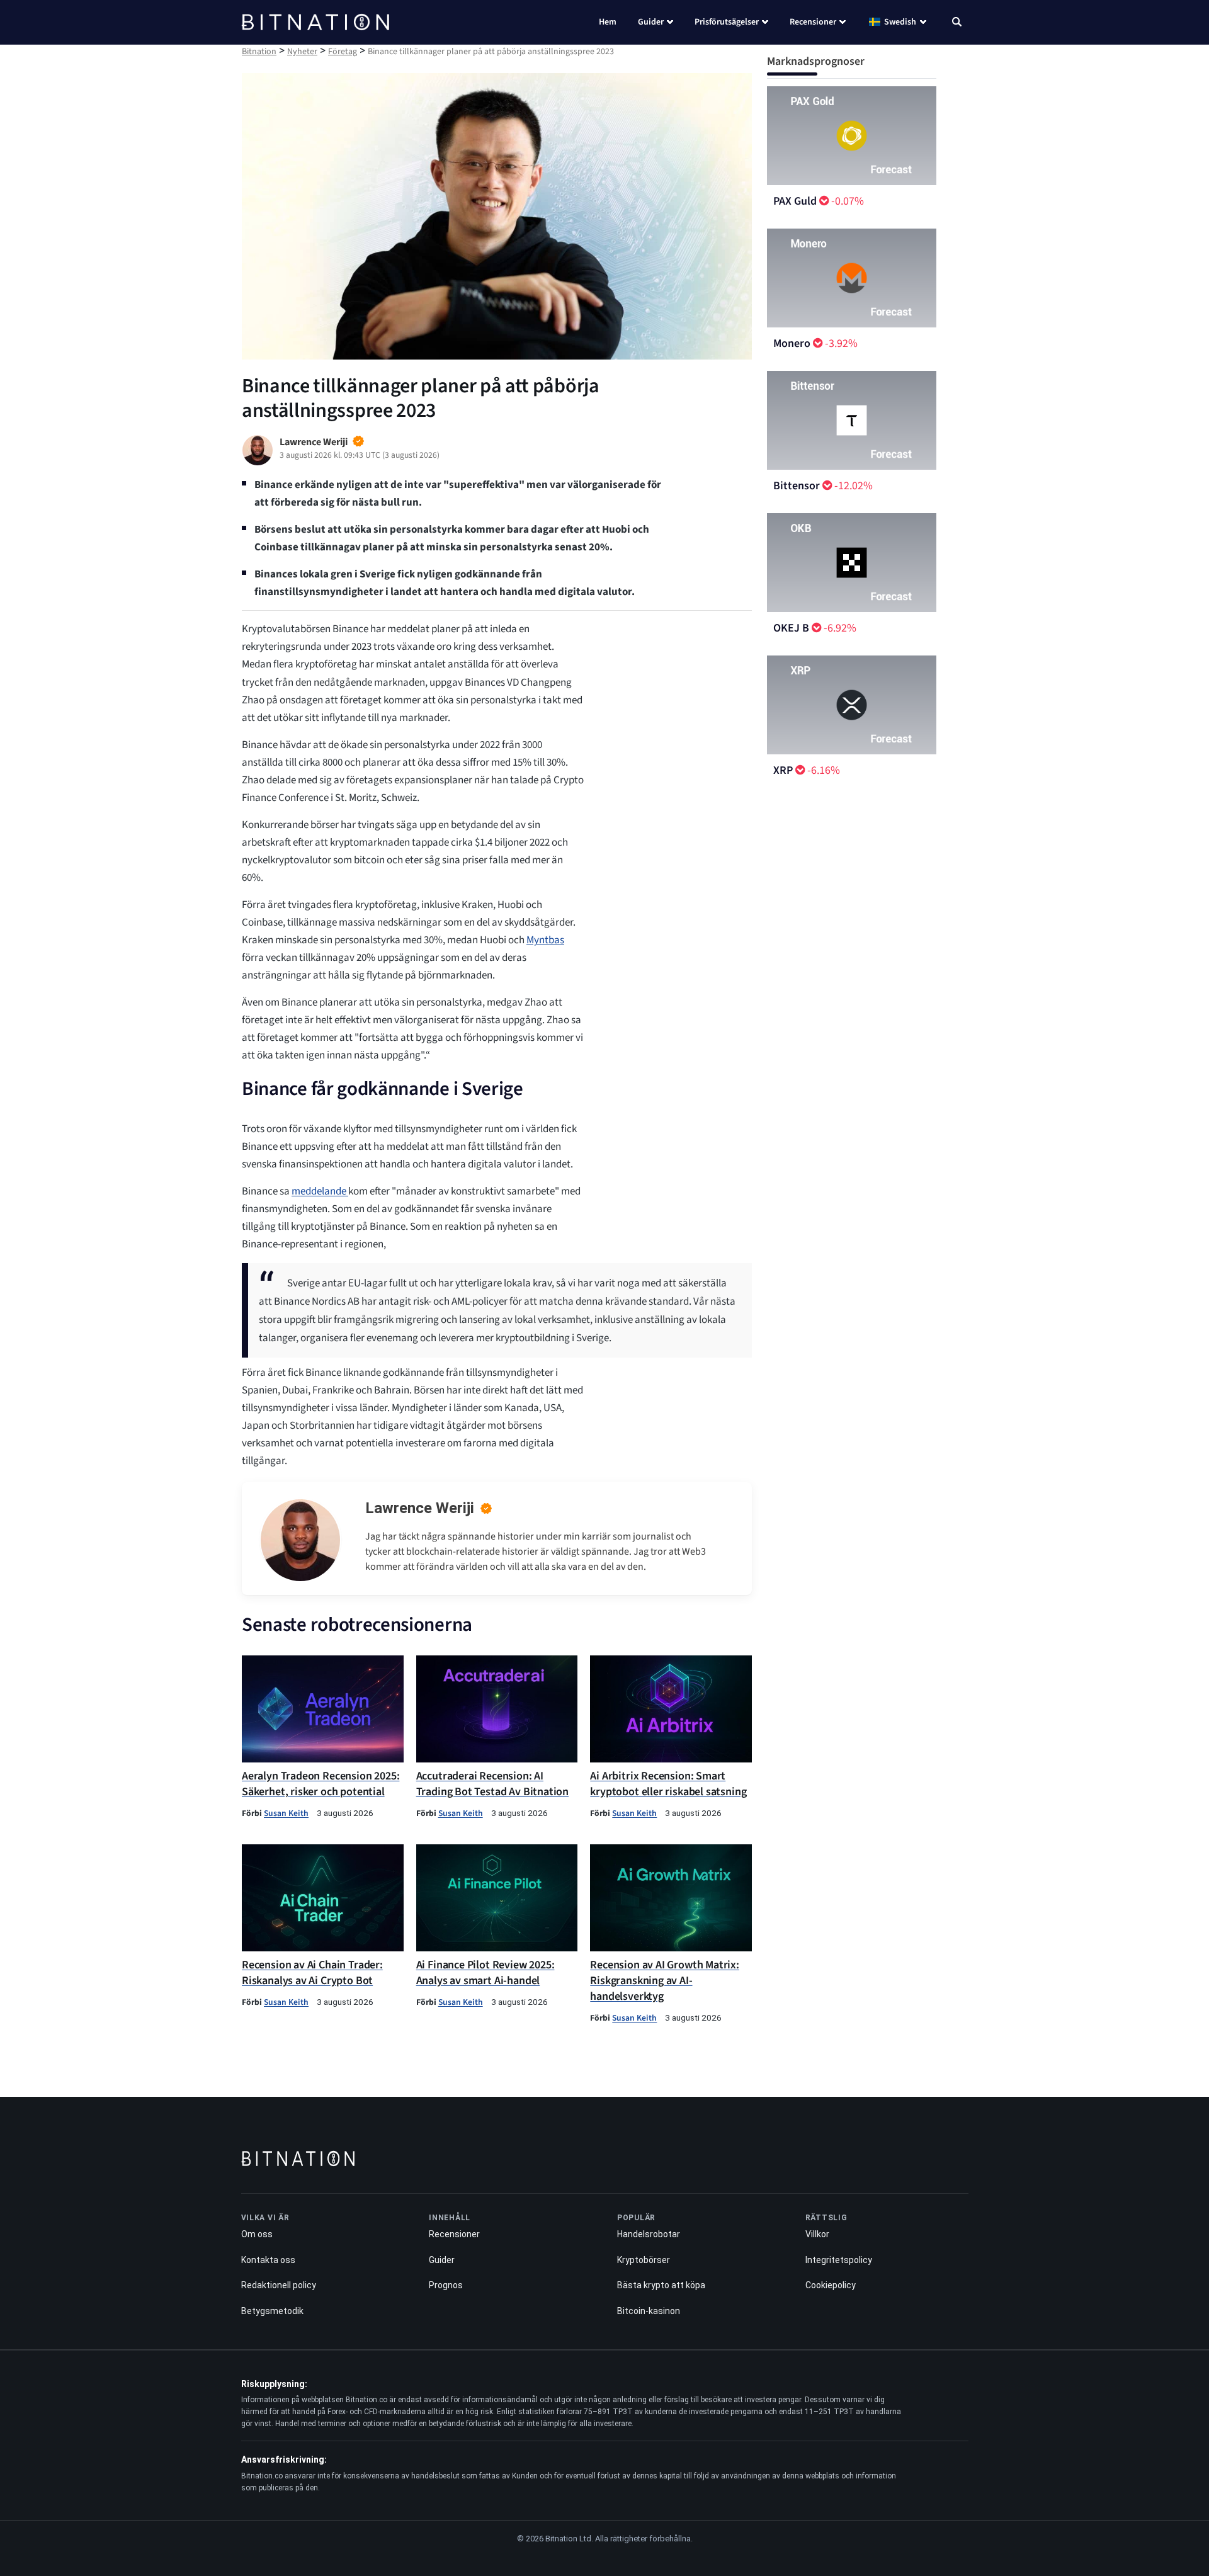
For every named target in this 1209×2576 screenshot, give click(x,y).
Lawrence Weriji (420, 1508)
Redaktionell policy (279, 2285)
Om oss (257, 2234)
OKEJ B (791, 628)
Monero (792, 343)
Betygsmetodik (272, 2311)
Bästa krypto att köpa (661, 2285)
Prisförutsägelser (727, 22)
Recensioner (813, 22)
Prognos (446, 2285)
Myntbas (545, 940)
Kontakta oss (268, 2260)
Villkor (817, 2234)
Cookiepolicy (831, 2285)
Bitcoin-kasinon (649, 2311)
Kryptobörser (644, 2260)
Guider (651, 22)
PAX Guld (795, 201)
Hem (608, 22)
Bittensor (797, 486)
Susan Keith (286, 1813)
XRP (783, 770)
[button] (957, 23)
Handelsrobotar (649, 2234)
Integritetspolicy (839, 2260)
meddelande (320, 1191)
